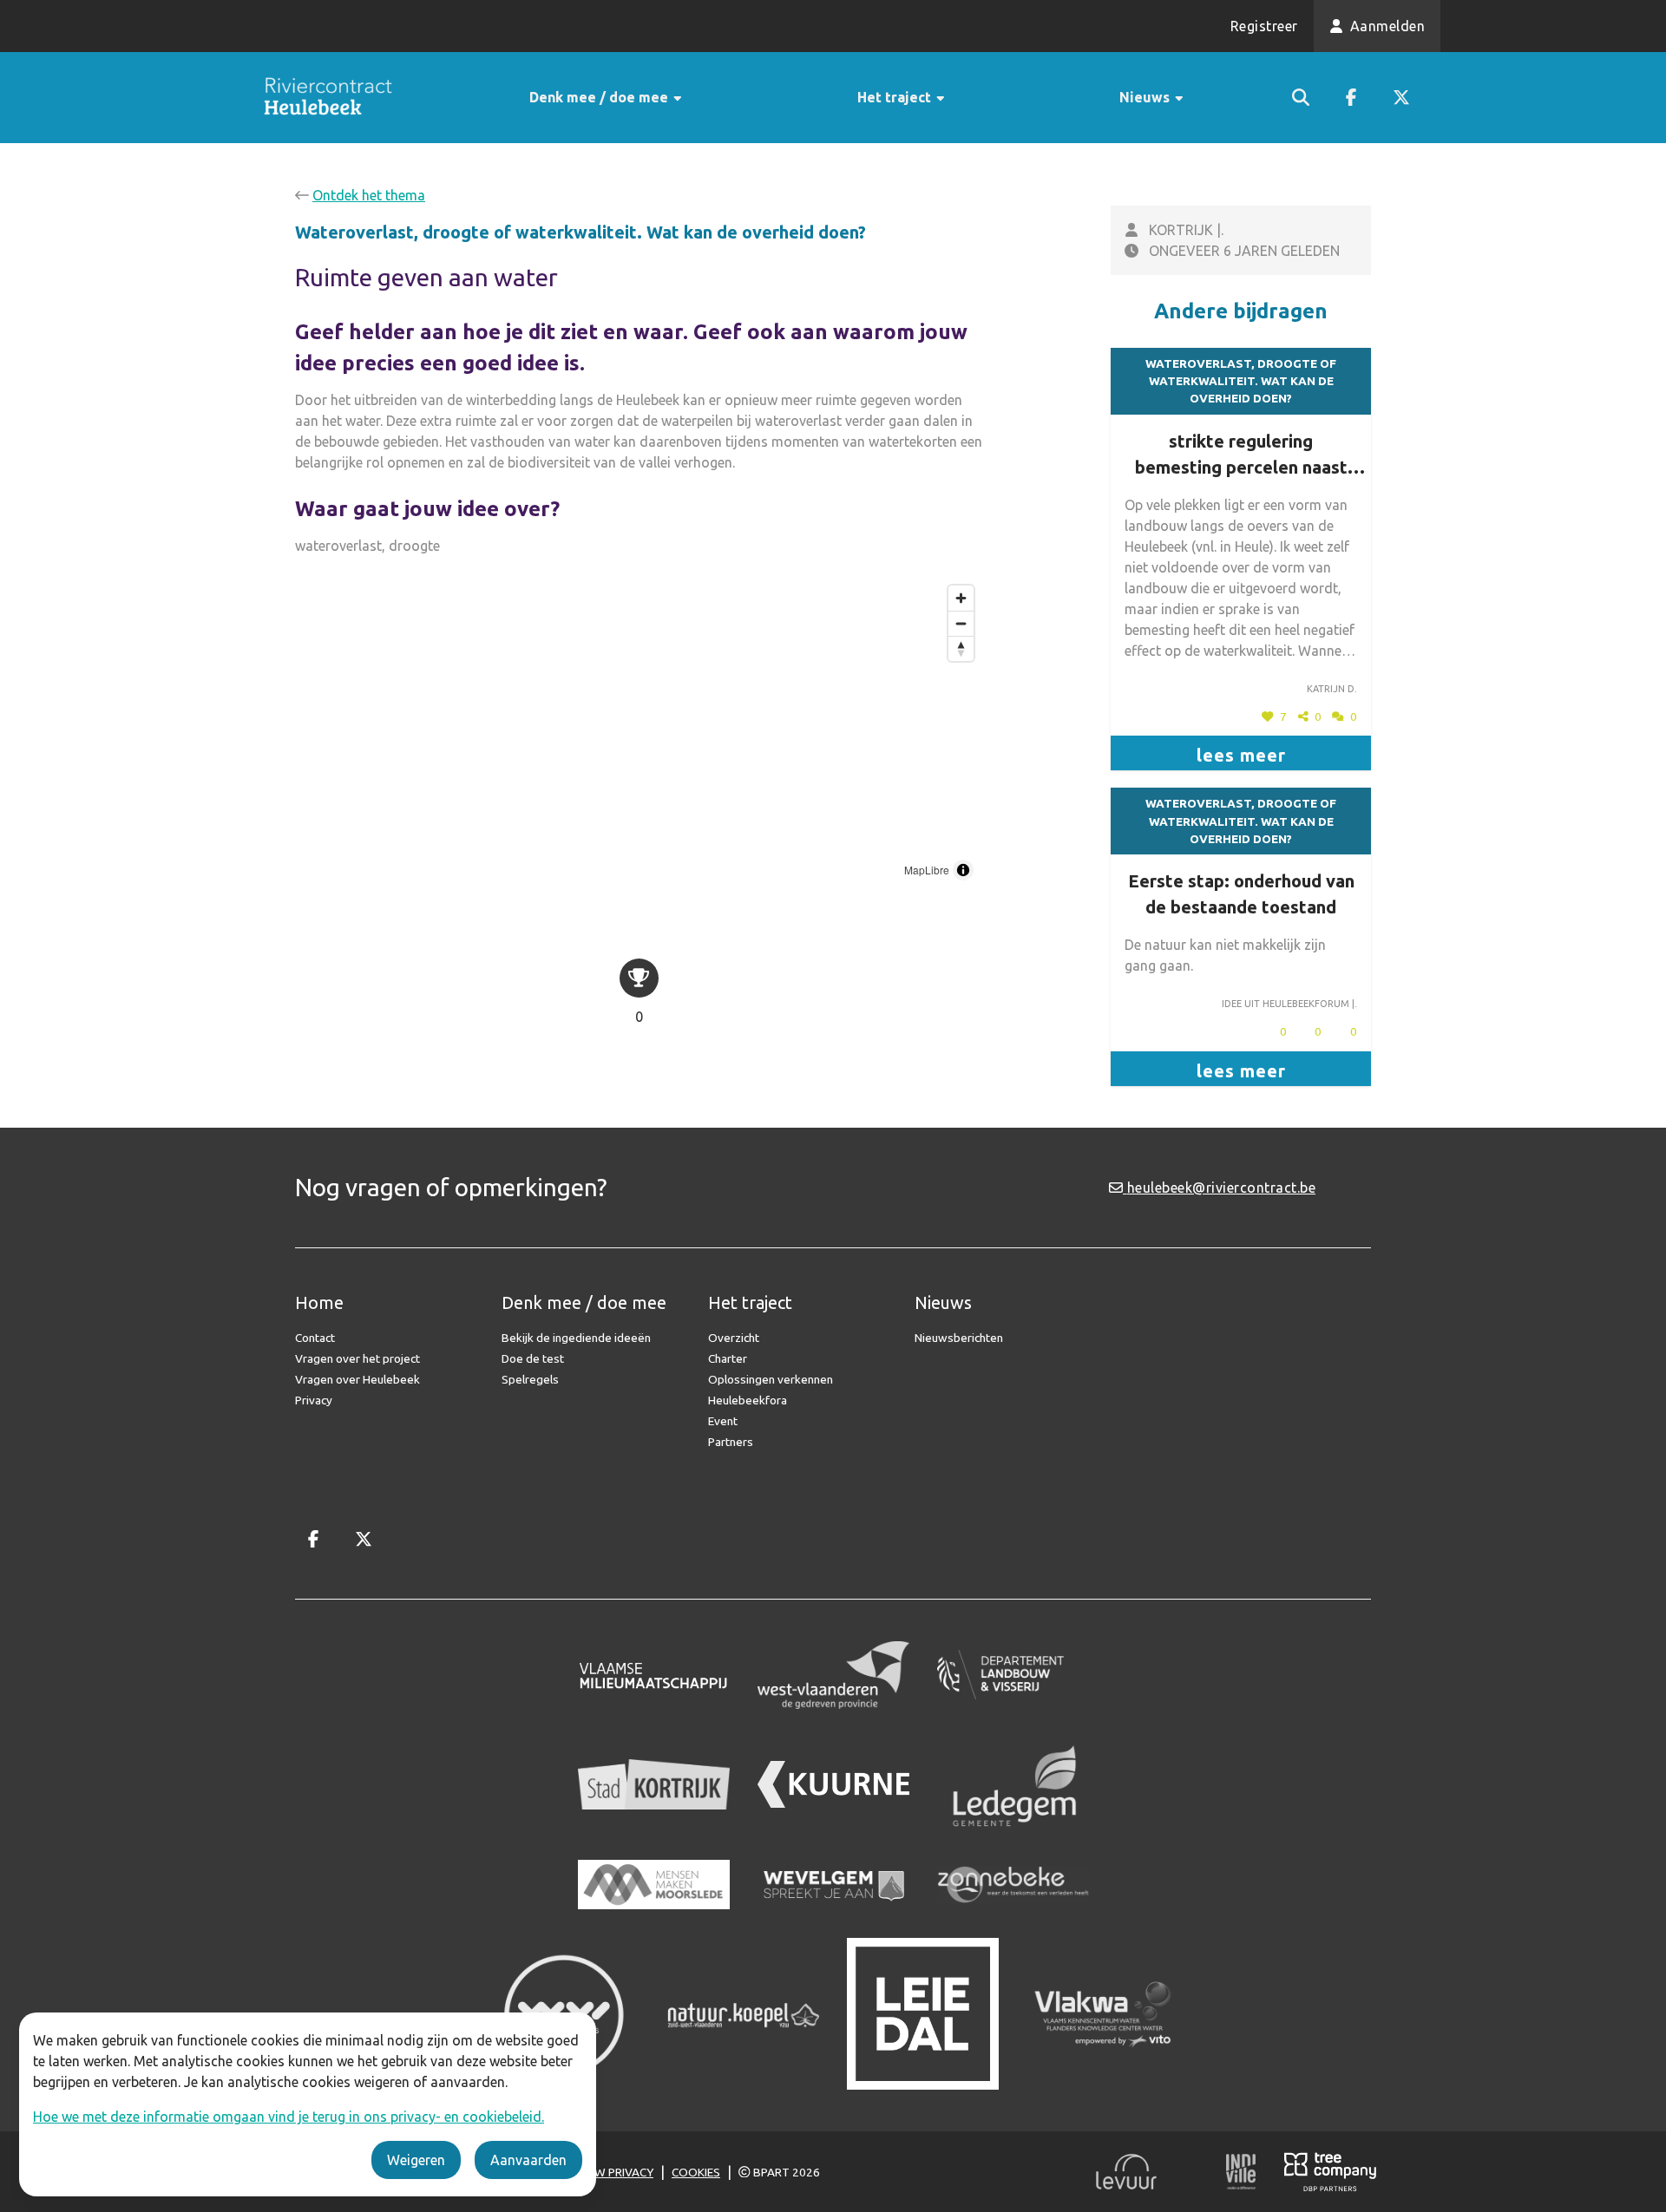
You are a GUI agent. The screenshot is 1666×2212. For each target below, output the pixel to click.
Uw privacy (620, 2172)
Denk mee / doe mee (600, 97)
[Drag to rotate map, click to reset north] (961, 648)
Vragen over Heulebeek (357, 1379)
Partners (731, 1442)
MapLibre (927, 870)
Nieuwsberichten (959, 1338)
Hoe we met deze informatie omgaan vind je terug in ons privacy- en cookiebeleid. (289, 2117)
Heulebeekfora (748, 1400)
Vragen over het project (357, 1358)
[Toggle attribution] (963, 870)
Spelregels (530, 1379)
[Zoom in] (961, 598)
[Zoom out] (961, 623)
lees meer (1241, 755)
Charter (728, 1358)
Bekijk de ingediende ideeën (576, 1338)
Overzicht (734, 1338)
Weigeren (416, 2160)
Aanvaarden (528, 2160)
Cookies (696, 2172)
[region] (639, 733)
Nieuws (1146, 97)
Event (723, 1421)
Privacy (314, 1400)
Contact (315, 1338)
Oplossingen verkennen (771, 1379)
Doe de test (533, 1358)
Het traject (896, 97)
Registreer (1264, 26)
